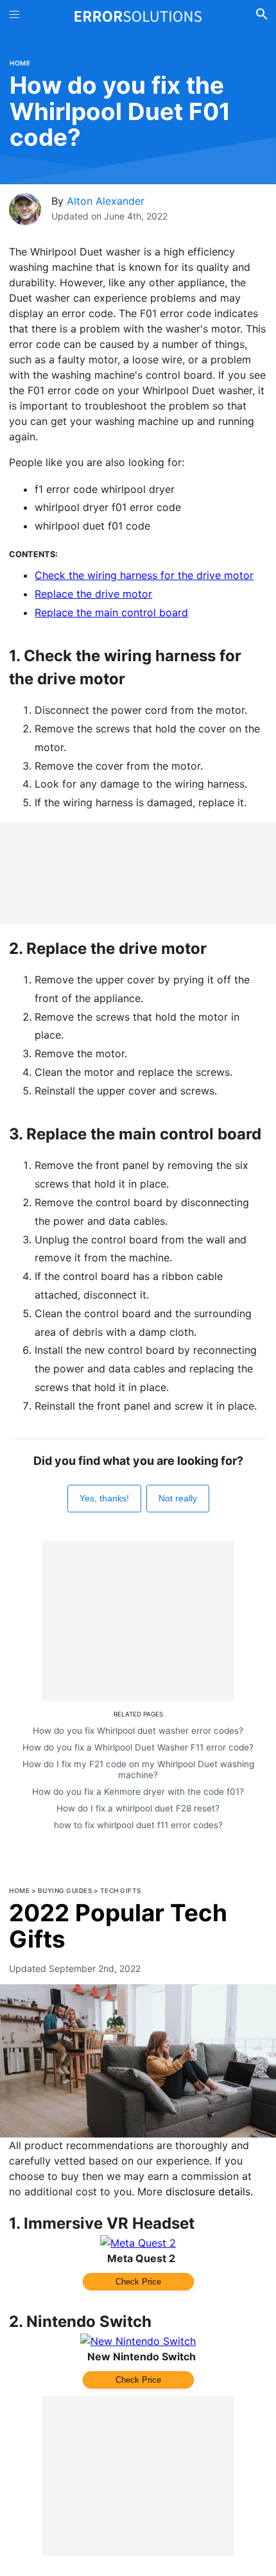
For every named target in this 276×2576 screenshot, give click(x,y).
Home (20, 63)
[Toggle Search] (262, 16)
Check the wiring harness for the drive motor (144, 575)
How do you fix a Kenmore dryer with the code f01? (138, 1792)
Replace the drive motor (93, 594)
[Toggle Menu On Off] (14, 16)
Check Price (138, 2282)
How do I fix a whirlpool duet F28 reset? (138, 1808)
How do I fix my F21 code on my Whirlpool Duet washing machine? (138, 1769)
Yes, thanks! (104, 1498)
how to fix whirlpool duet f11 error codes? (138, 1825)
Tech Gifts (121, 1890)
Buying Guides (65, 1890)
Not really (178, 1498)
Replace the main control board (111, 612)
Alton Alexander (106, 201)
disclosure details (208, 2191)
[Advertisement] (138, 873)
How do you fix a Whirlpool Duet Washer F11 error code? (138, 1747)
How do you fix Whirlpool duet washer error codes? (138, 1731)
